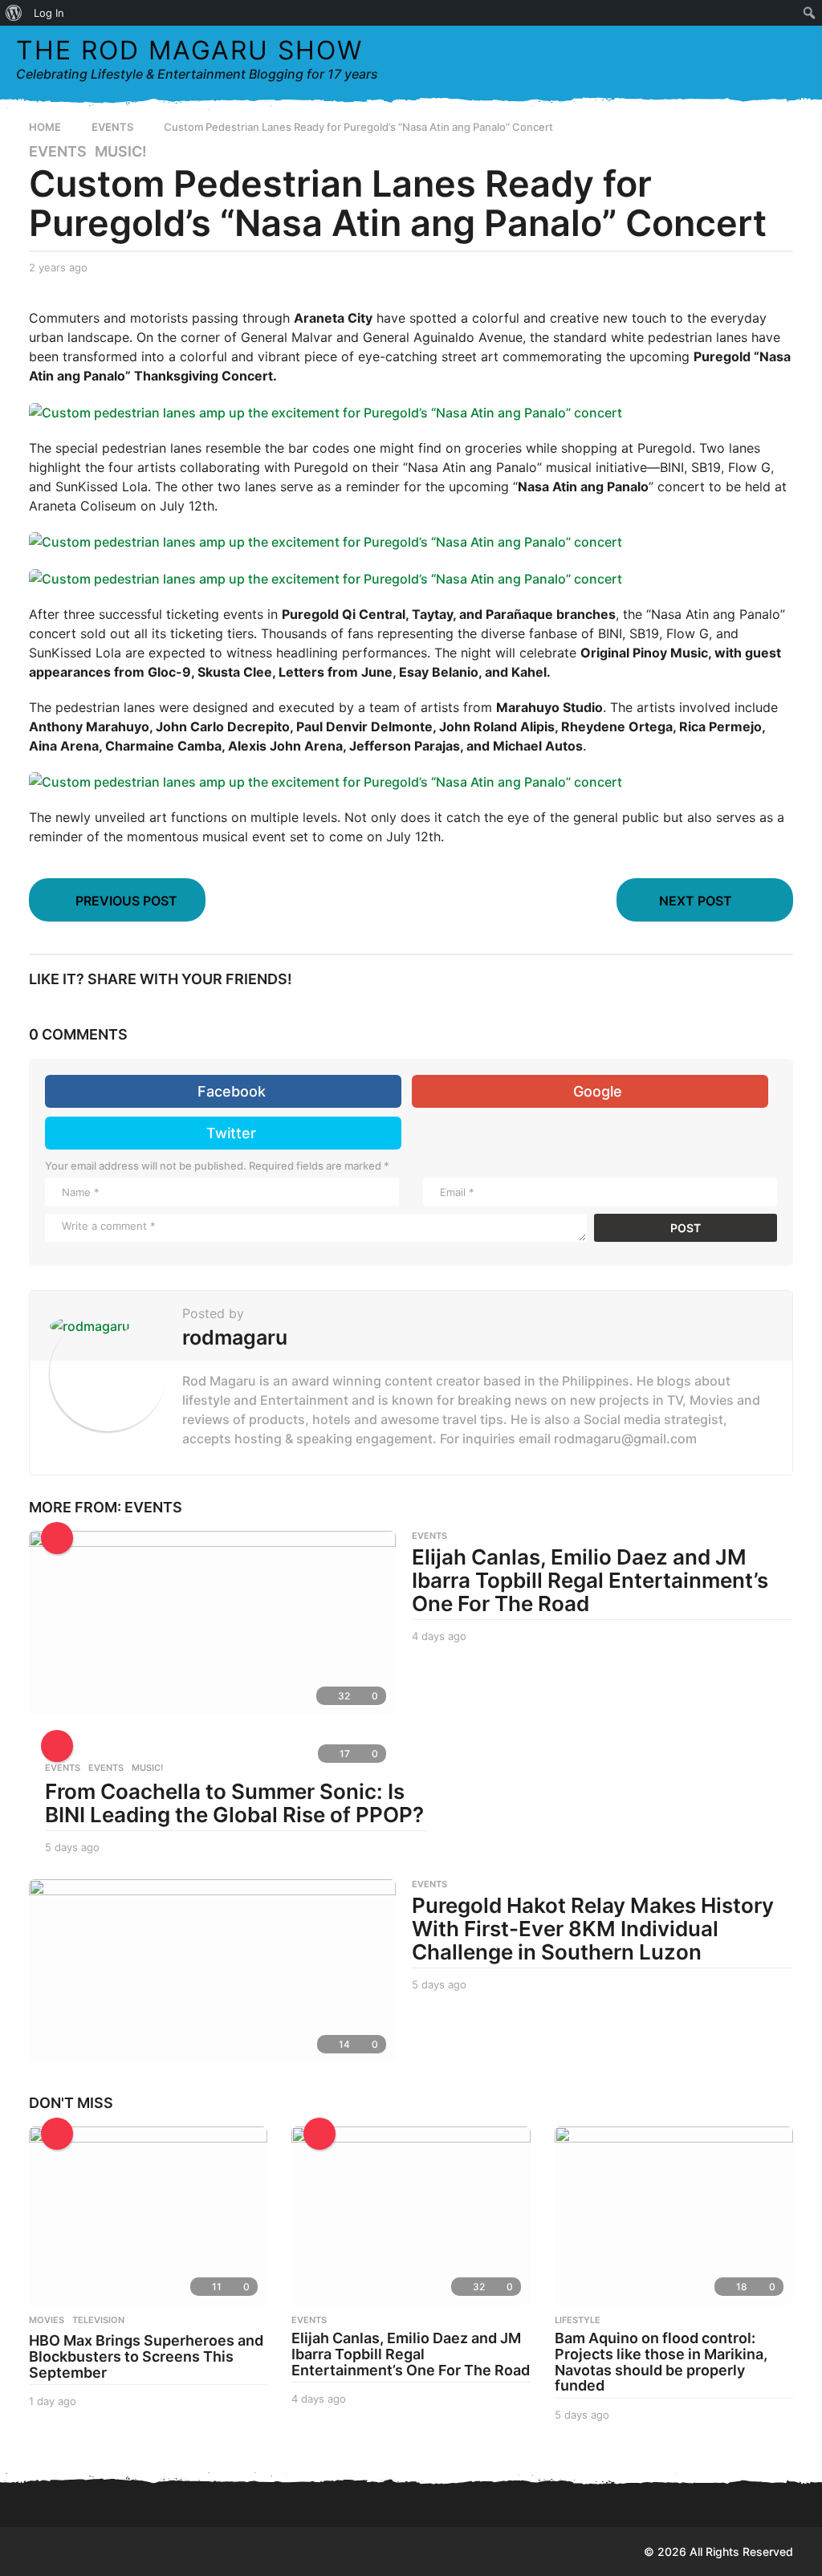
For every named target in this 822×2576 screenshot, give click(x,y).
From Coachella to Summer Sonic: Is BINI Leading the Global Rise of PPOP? (234, 1803)
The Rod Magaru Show (189, 50)
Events (63, 1768)
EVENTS (58, 152)
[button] (761, 59)
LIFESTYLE (578, 2320)
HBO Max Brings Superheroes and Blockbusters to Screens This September (146, 2356)
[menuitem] (14, 13)
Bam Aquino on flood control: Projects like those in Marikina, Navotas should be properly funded (661, 2362)
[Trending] (57, 2134)
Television (98, 2320)
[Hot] (57, 1538)
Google (598, 1091)
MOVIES (47, 2320)
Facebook (232, 1091)
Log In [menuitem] (49, 13)
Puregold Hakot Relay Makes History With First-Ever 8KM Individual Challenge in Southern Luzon (593, 1928)
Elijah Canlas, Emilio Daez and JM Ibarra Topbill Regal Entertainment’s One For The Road (590, 1580)
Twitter (231, 1133)
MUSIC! (121, 152)
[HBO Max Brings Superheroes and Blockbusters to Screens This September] (148, 2216)
